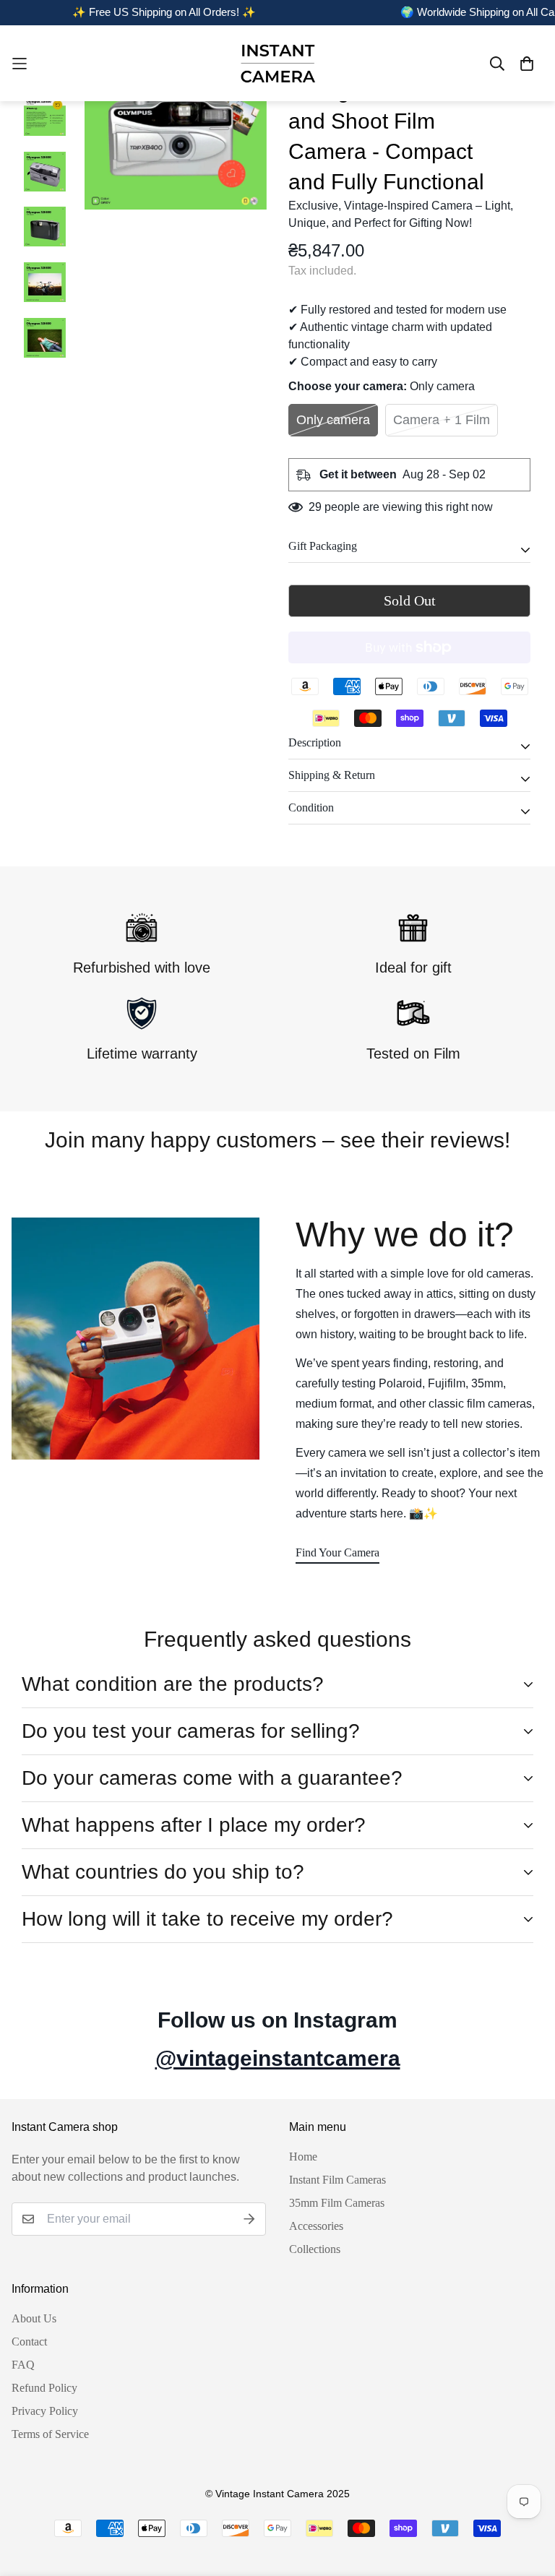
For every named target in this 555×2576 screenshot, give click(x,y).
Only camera (333, 420)
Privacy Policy (45, 2411)
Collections (315, 2249)
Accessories (316, 2226)
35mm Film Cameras (337, 2203)
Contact (29, 2342)
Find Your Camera (337, 1552)
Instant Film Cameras (337, 2180)
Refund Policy (44, 2388)
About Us (34, 2318)
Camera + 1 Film (442, 420)
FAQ (23, 2365)
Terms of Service (50, 2434)
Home (303, 2157)
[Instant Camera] (277, 63)
